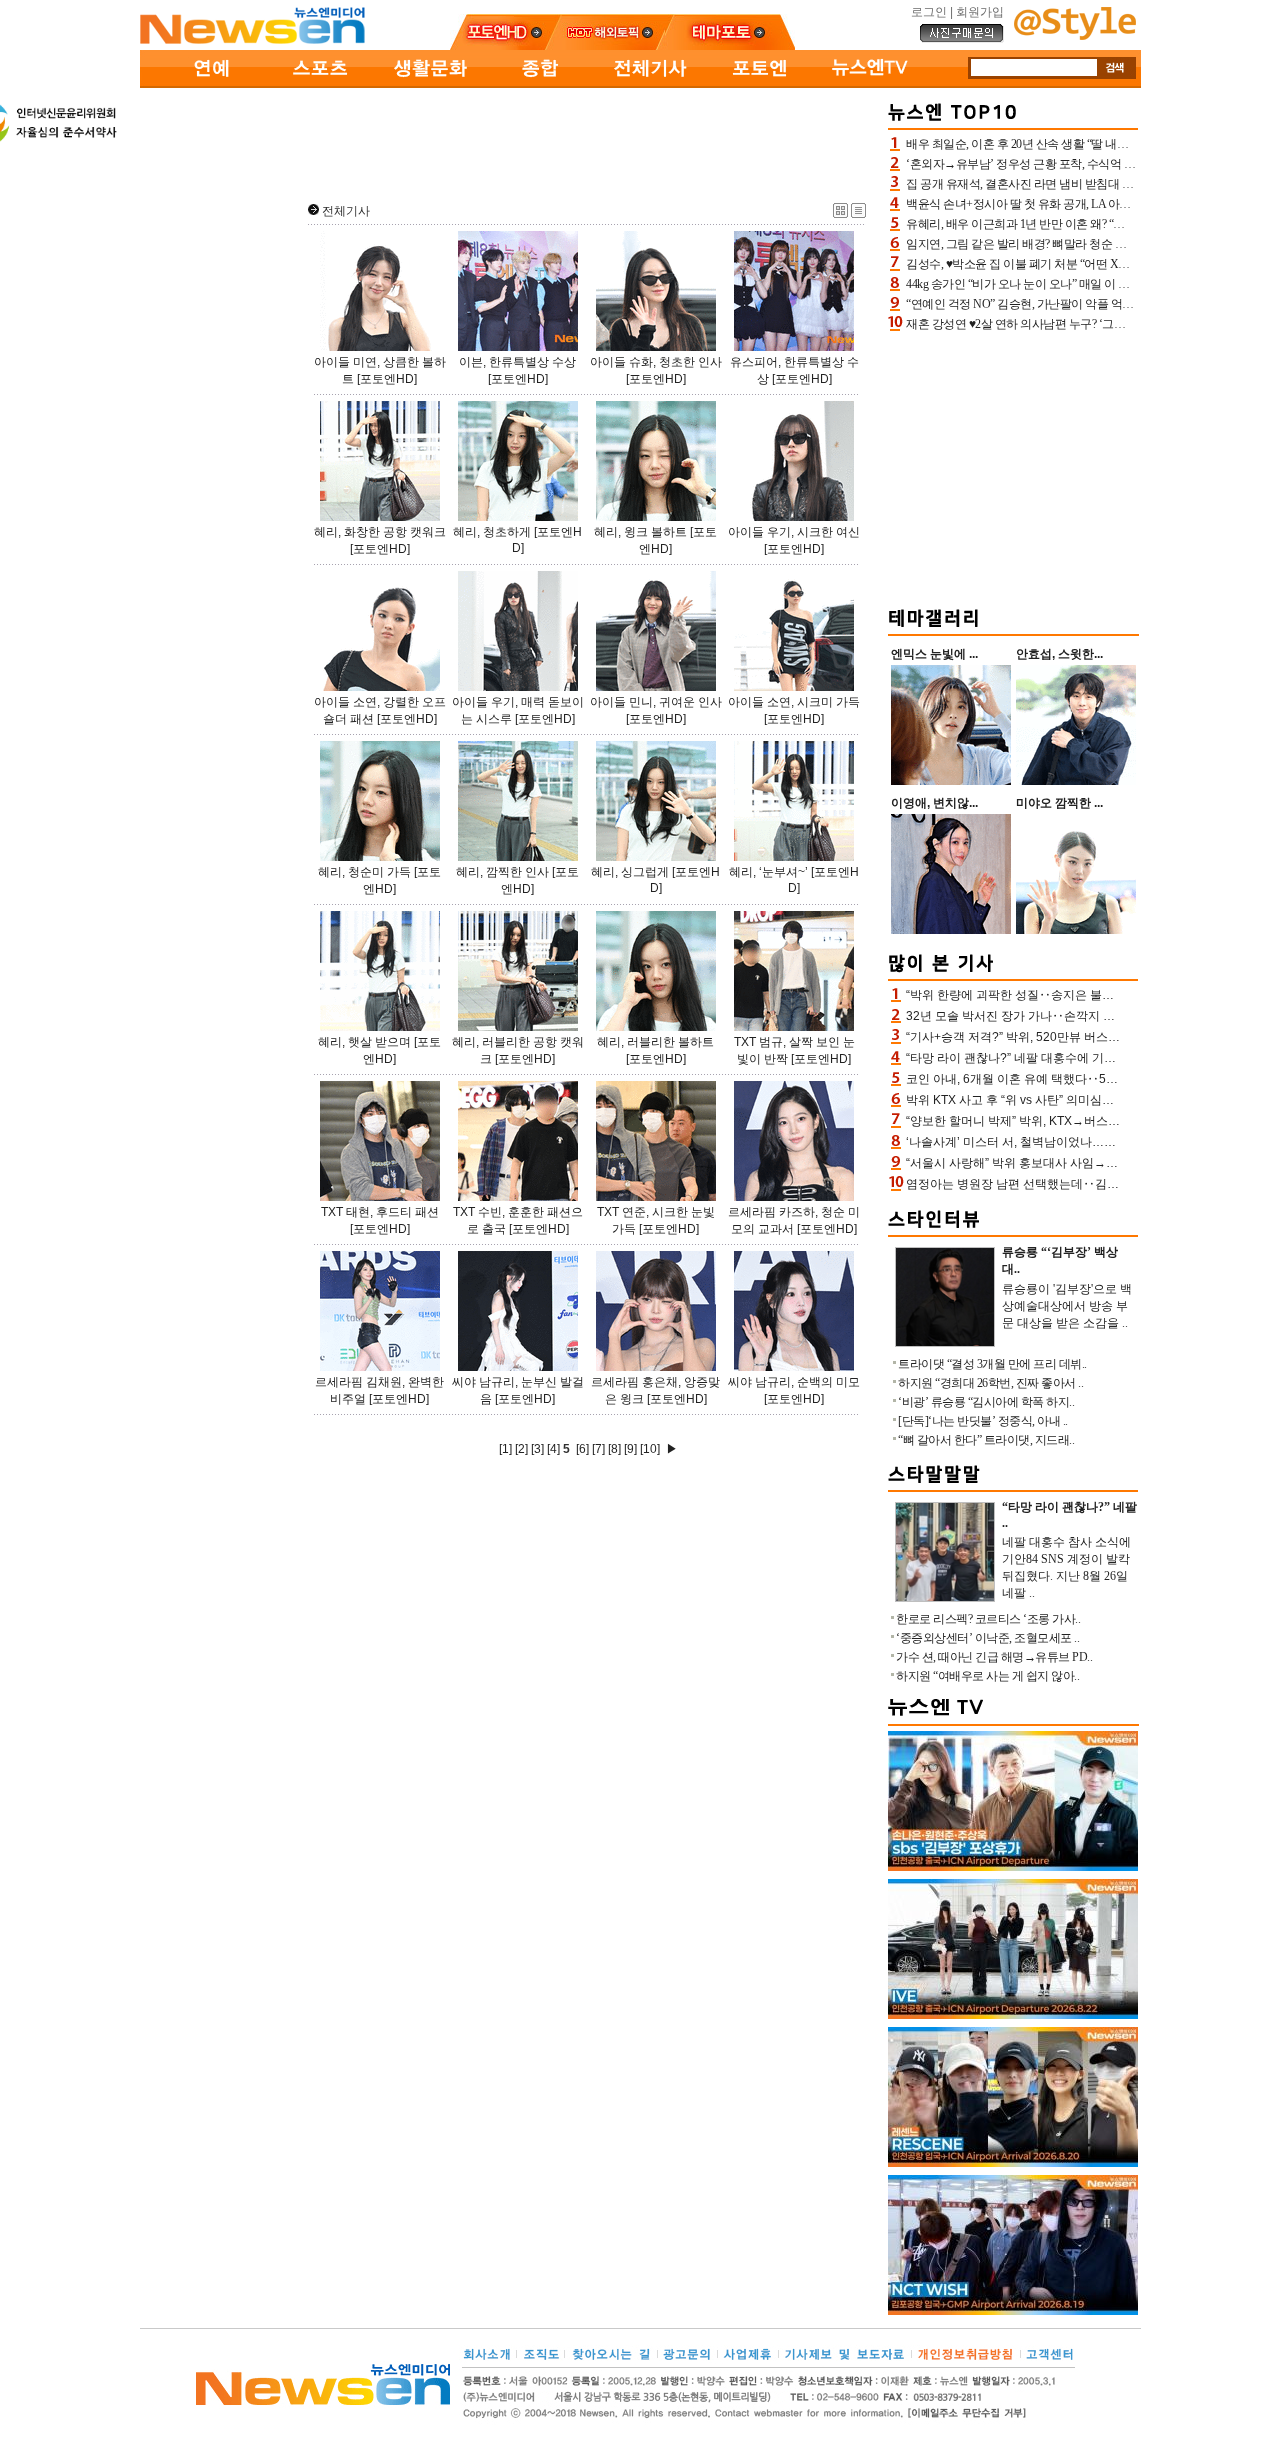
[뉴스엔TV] (870, 84)
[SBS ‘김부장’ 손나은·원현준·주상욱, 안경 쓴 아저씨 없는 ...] (1013, 1867)
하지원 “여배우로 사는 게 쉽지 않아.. (987, 1676)
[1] (505, 1449)
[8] (614, 1449)
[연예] (210, 84)
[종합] (540, 84)
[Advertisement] (510, 141)
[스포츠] (320, 84)
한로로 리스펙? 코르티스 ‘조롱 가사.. (988, 1619)
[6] (582, 1449)
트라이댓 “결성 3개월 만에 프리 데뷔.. (992, 1364)
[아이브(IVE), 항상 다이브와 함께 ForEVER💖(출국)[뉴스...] (1013, 2015)
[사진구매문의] (962, 39)
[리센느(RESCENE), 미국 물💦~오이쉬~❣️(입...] (1013, 2163)
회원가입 (980, 12)
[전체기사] (650, 84)
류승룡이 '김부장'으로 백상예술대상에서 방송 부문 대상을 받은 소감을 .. (1067, 1306)
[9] (630, 1449)
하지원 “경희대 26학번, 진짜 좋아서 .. (990, 1383)
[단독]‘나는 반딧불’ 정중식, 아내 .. (983, 1421)
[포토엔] (760, 84)
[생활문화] (430, 84)
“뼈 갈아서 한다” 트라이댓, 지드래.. (986, 1440)
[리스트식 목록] (858, 214)
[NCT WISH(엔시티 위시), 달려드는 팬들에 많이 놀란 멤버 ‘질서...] (1013, 2311)
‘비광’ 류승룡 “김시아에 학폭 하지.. (986, 1402)
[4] (553, 1449)
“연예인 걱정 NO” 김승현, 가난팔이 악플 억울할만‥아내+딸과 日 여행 (1083, 304)
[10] (650, 1449)
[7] (598, 1449)
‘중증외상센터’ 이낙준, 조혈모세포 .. (987, 1638)
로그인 (929, 12)
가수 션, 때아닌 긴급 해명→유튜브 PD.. (994, 1657)
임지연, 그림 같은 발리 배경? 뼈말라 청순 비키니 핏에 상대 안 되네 (1073, 244)
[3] (537, 1449)
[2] (521, 1449)
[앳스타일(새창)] (1075, 36)
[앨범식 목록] (840, 214)
